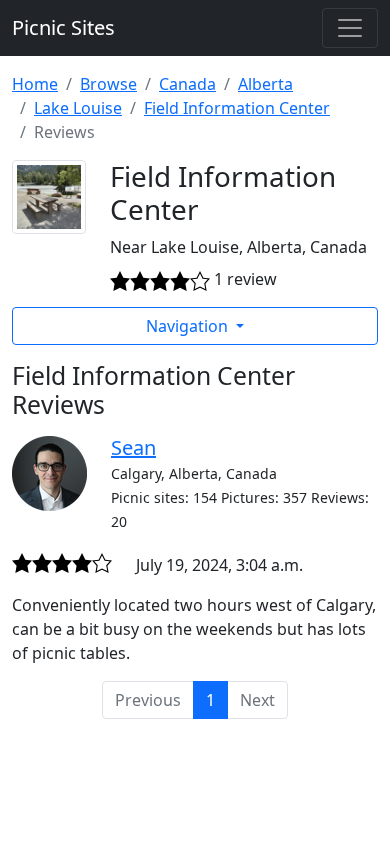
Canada (187, 84)
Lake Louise (78, 108)
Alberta (265, 84)
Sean (133, 447)
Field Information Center (237, 108)
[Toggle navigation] (350, 28)
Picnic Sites (63, 27)
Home (35, 84)
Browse (108, 84)
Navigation (189, 326)
